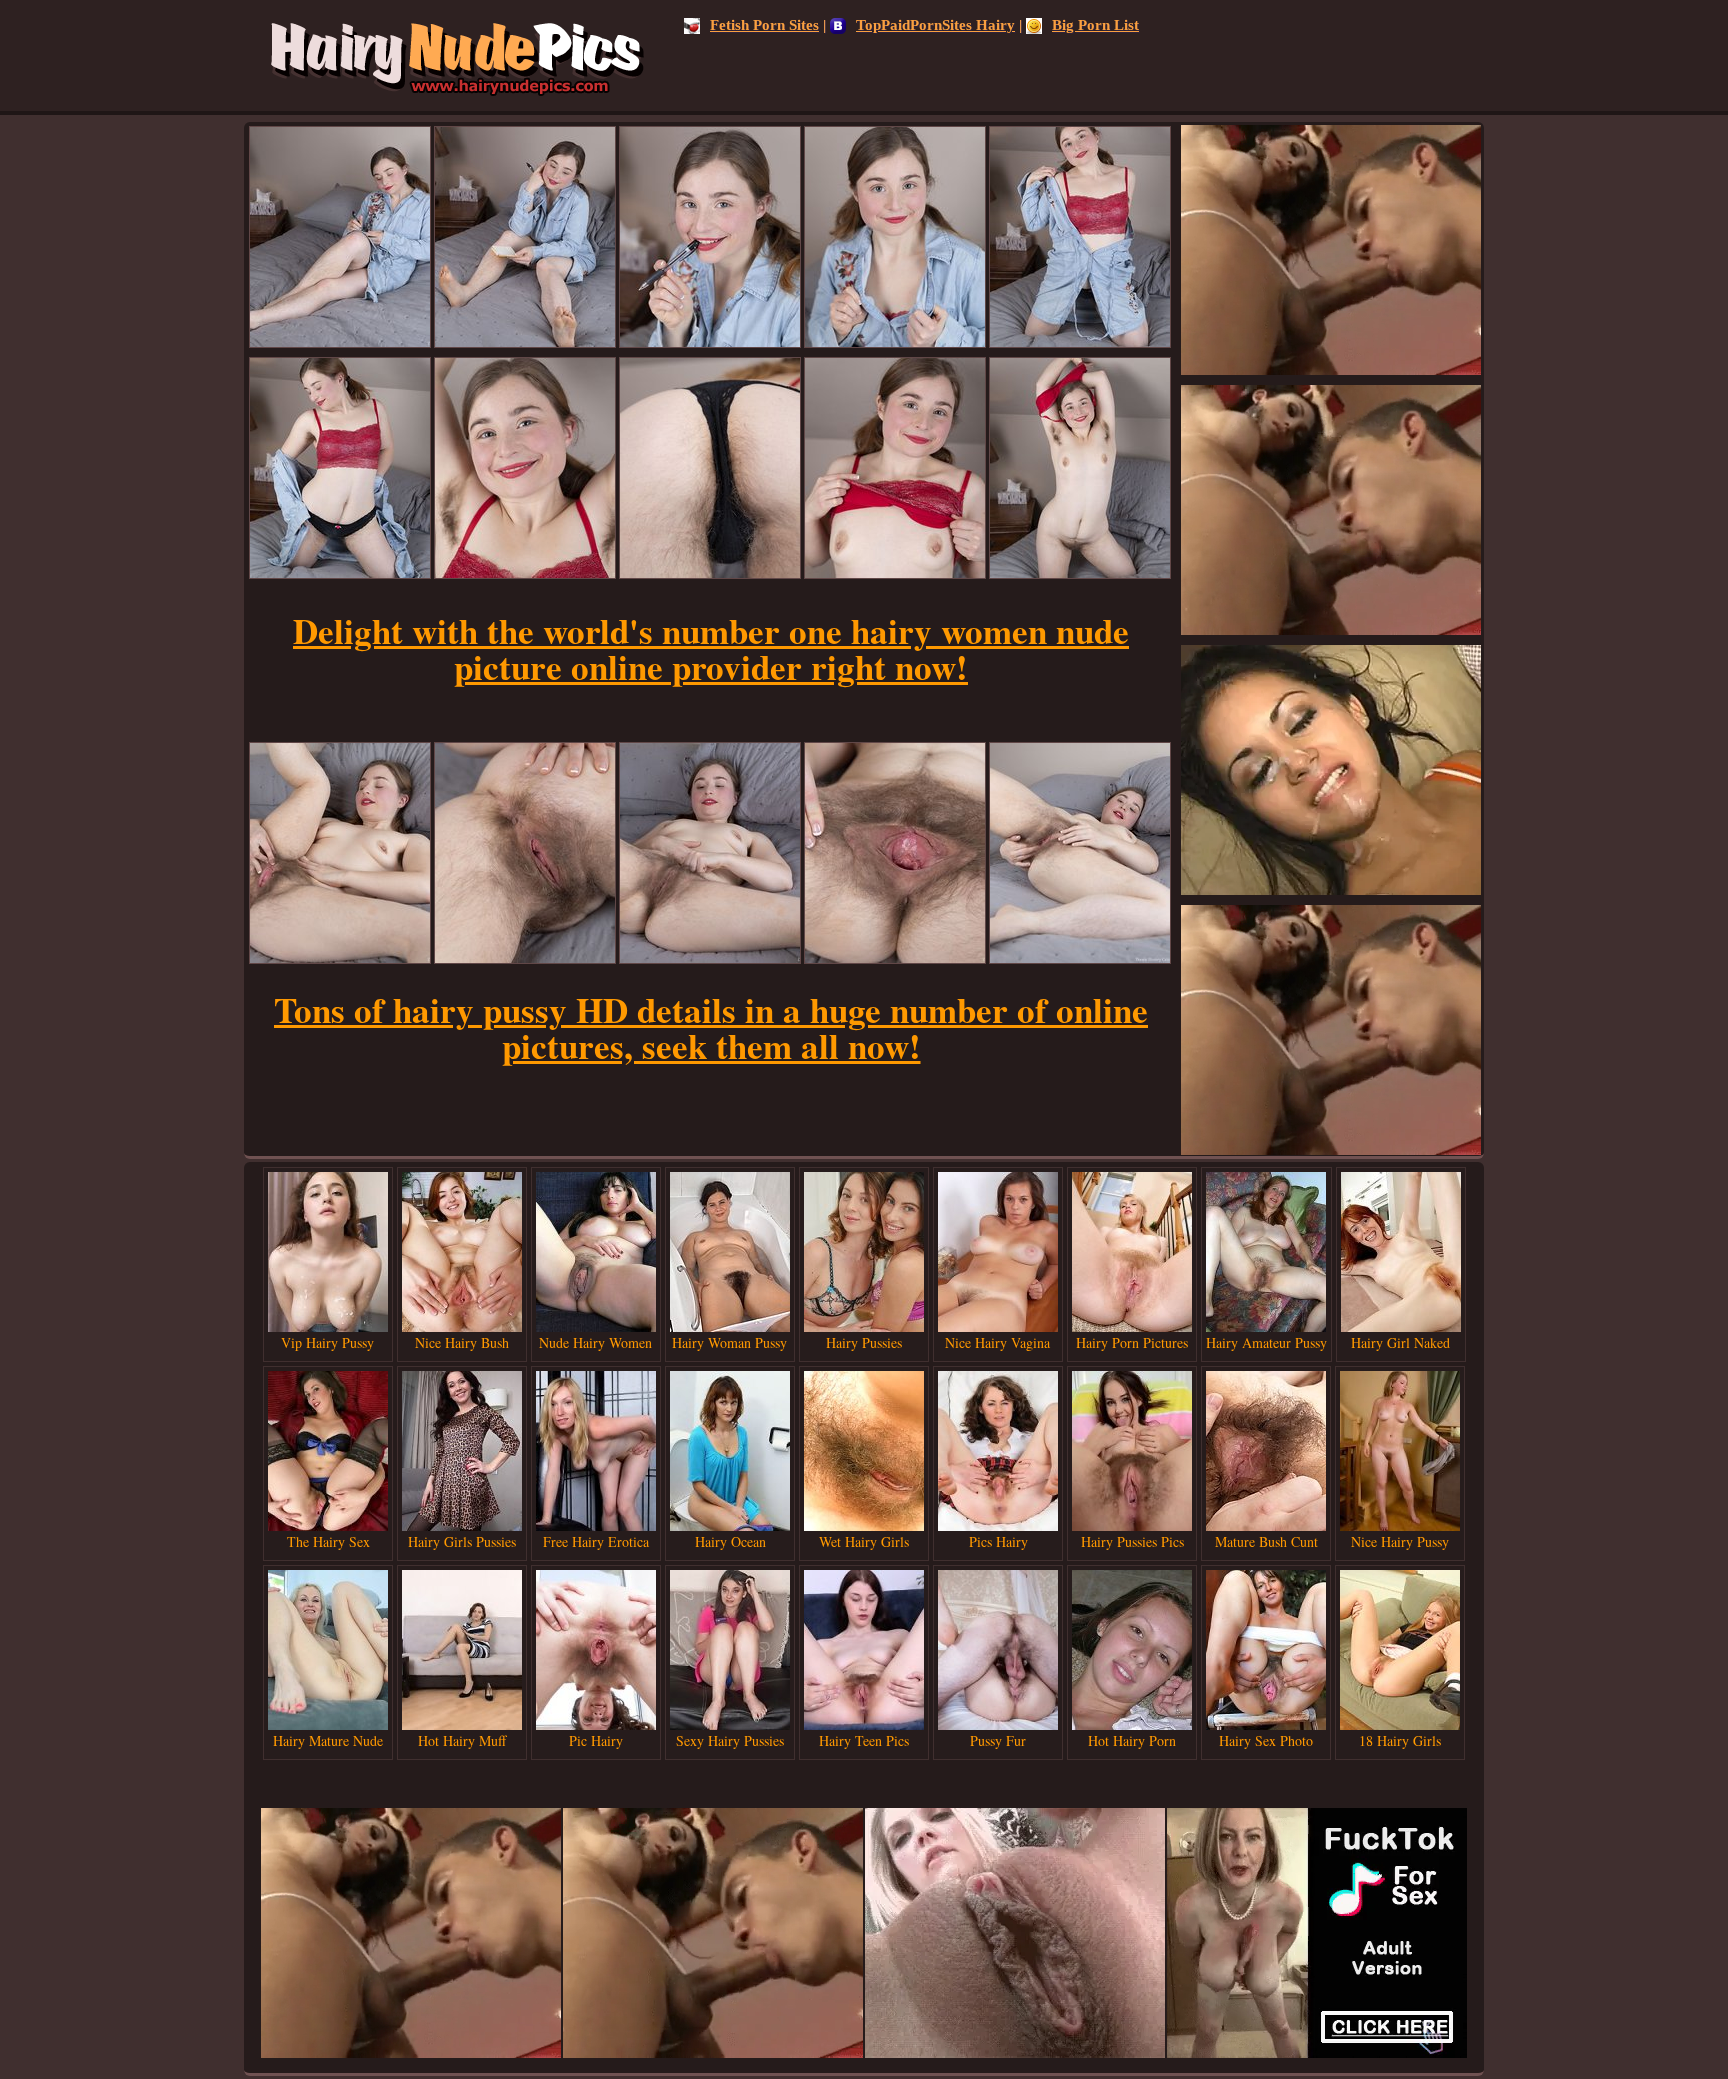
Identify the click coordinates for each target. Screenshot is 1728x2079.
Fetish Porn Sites (764, 25)
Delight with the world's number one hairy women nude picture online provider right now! (711, 648)
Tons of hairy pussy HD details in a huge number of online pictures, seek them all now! (711, 1027)
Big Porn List (1095, 25)
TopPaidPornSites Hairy (935, 25)
